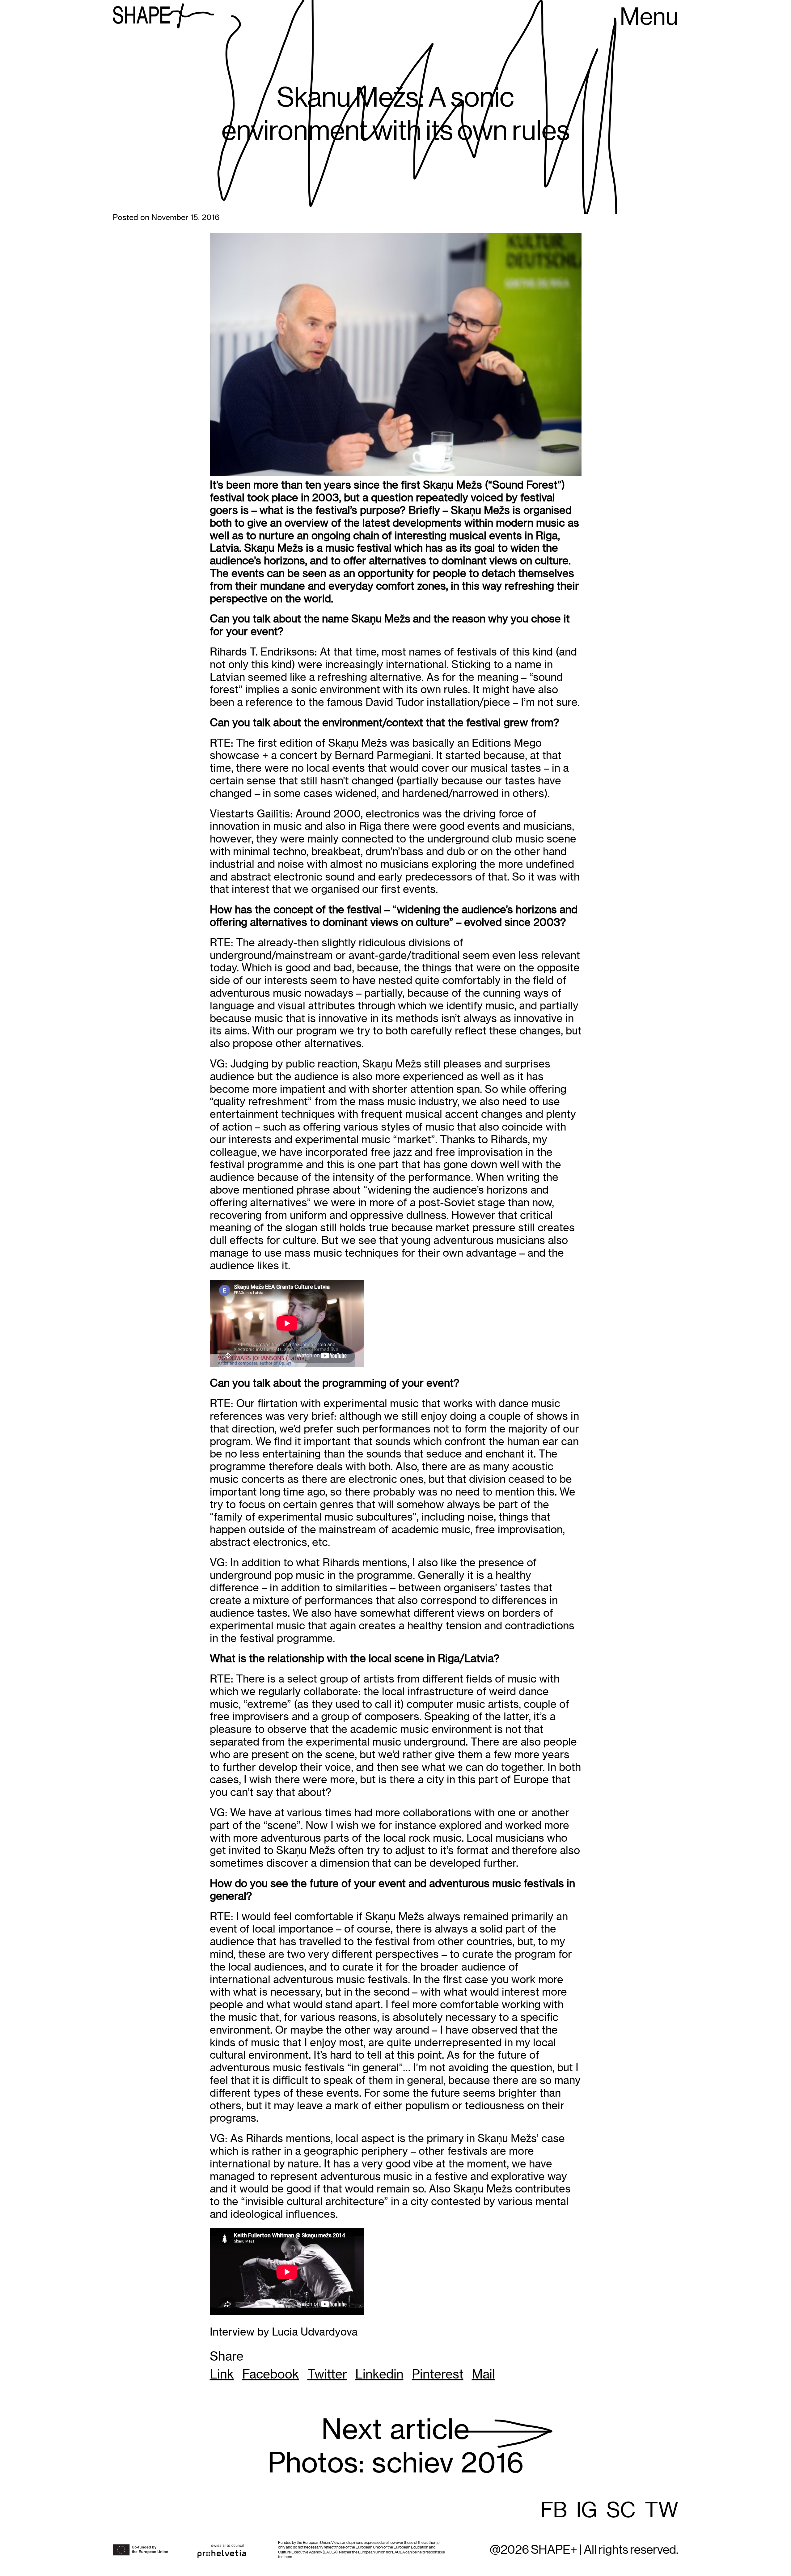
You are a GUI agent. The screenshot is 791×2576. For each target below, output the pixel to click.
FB (554, 2511)
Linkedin (379, 2374)
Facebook (271, 2374)
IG (587, 2511)
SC (621, 2511)
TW (662, 2511)
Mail (483, 2374)
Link (222, 2374)
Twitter (327, 2374)
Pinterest (438, 2374)
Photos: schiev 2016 (396, 2446)
